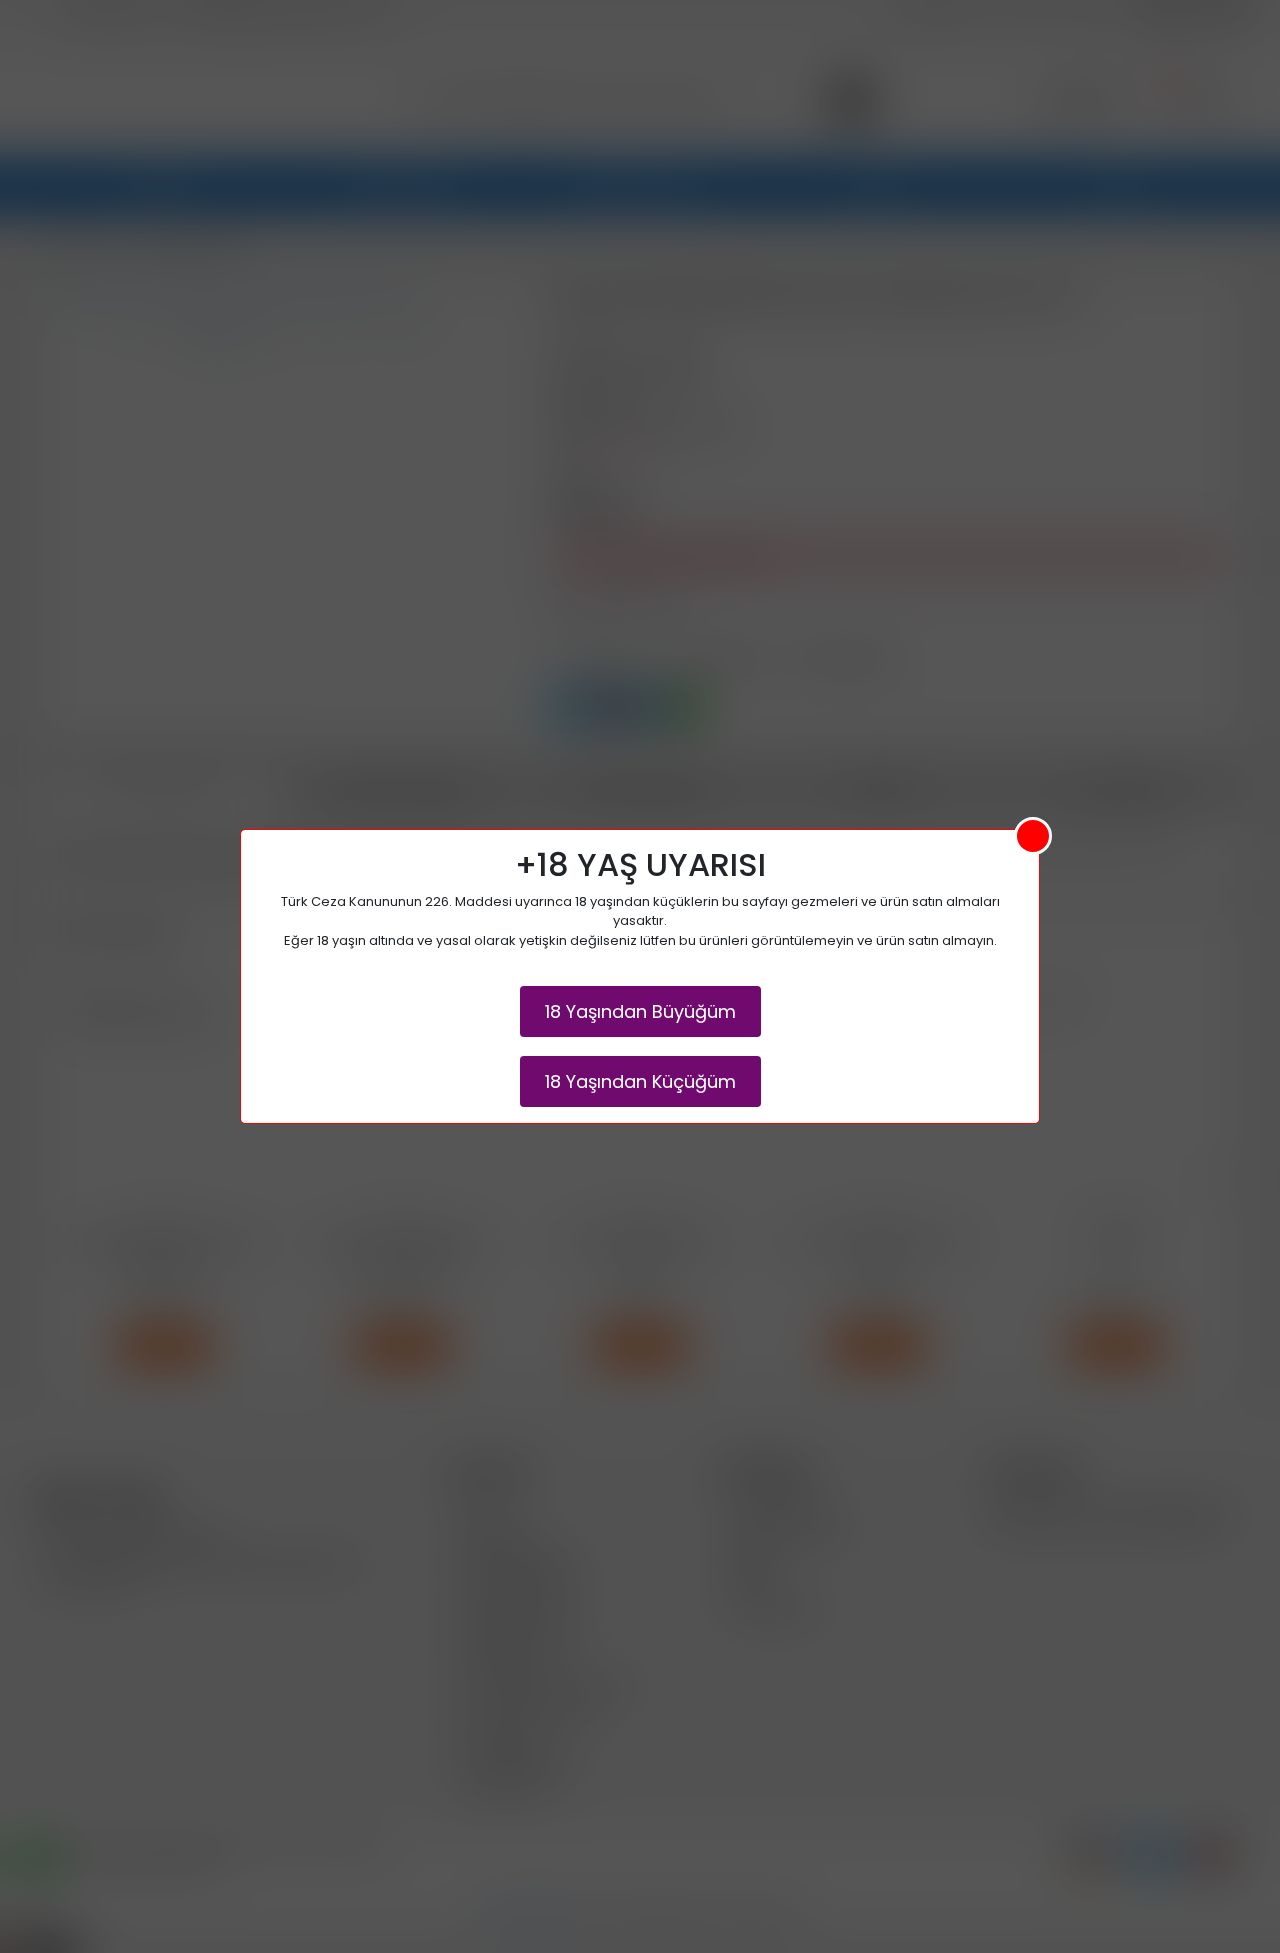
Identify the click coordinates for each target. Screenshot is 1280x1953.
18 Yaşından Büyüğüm (640, 1011)
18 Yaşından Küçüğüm (640, 1081)
